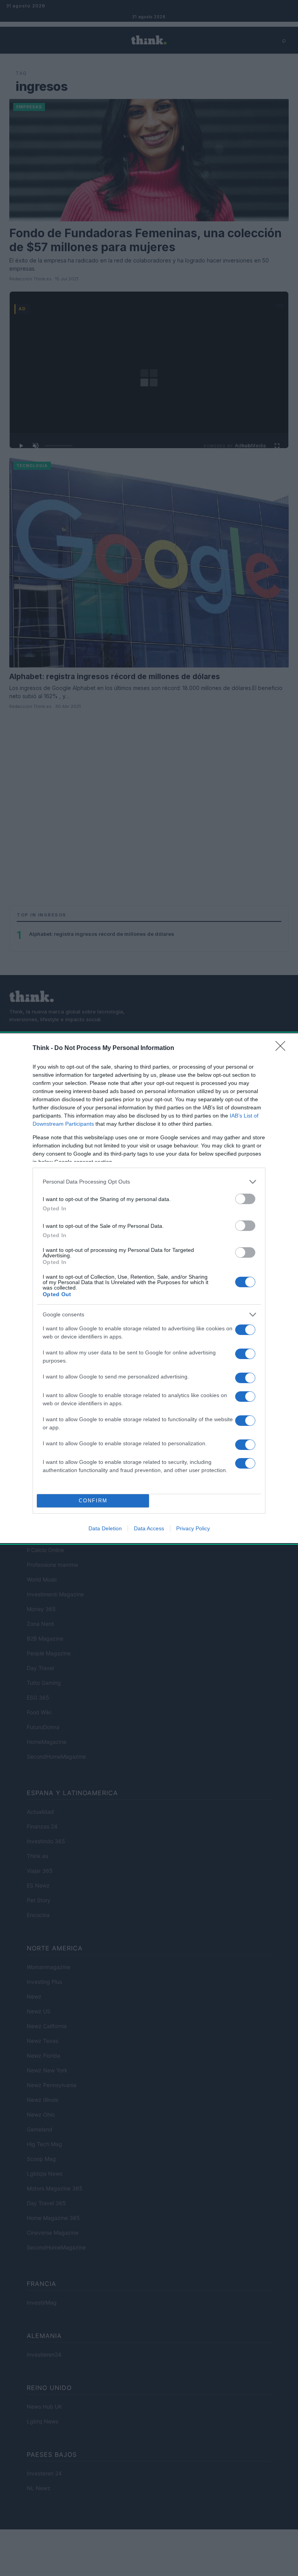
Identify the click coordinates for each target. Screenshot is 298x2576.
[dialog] (149, 1288)
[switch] (245, 1199)
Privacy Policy (193, 1528)
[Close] (283, 1048)
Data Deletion (105, 1528)
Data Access (149, 1528)
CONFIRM (93, 1501)
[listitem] (149, 1182)
